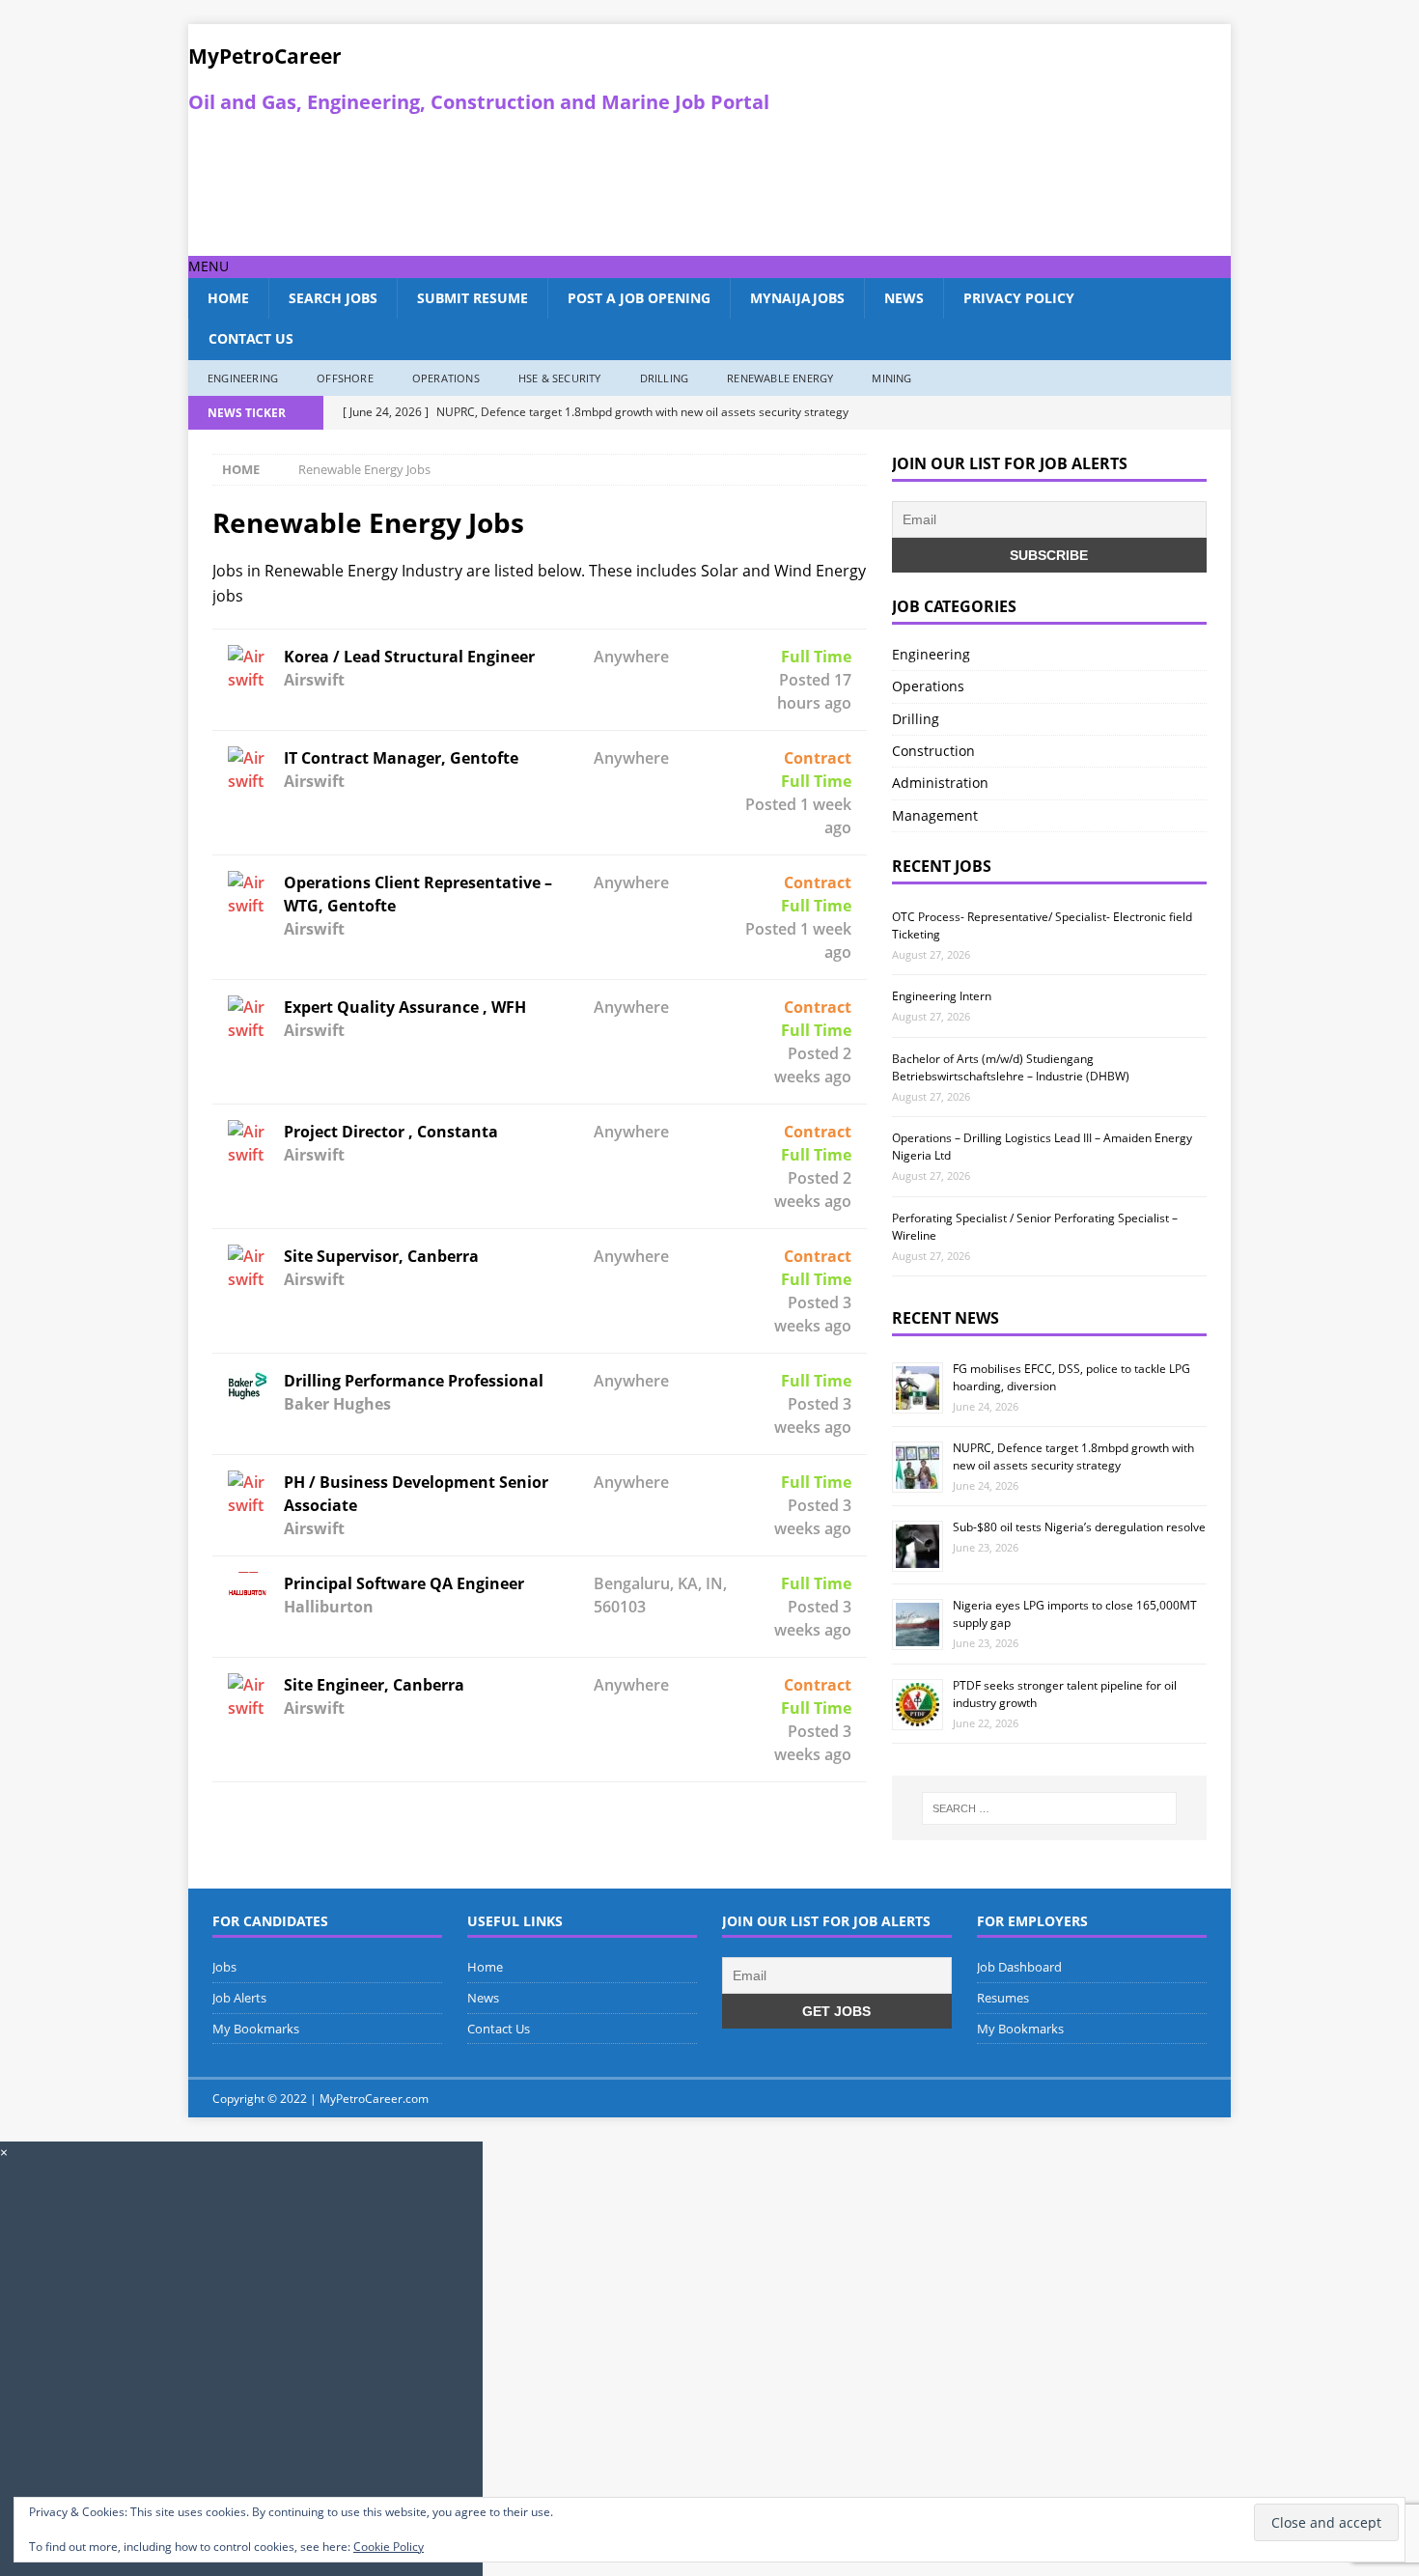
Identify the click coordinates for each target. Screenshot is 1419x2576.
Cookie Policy (389, 2547)
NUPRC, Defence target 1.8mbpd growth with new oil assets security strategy (1073, 1456)
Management (935, 815)
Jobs (224, 1967)
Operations (446, 378)
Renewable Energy (780, 378)
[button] (209, 266)
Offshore (345, 378)
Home (228, 298)
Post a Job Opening (639, 298)
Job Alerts (239, 1998)
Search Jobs (333, 298)
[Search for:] (1049, 1808)
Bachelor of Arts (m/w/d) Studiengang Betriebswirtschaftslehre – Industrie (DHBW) (1011, 1067)
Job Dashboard (1019, 1967)
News (904, 298)
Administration (940, 783)
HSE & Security (560, 378)
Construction (933, 751)
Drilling (665, 378)
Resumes (1003, 1998)
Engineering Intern (942, 996)
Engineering (243, 378)
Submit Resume (473, 298)
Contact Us (251, 338)
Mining (891, 378)
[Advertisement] (566, 185)
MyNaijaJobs (797, 298)
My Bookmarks (256, 2029)
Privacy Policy (1019, 298)
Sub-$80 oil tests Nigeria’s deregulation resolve (1079, 1527)
